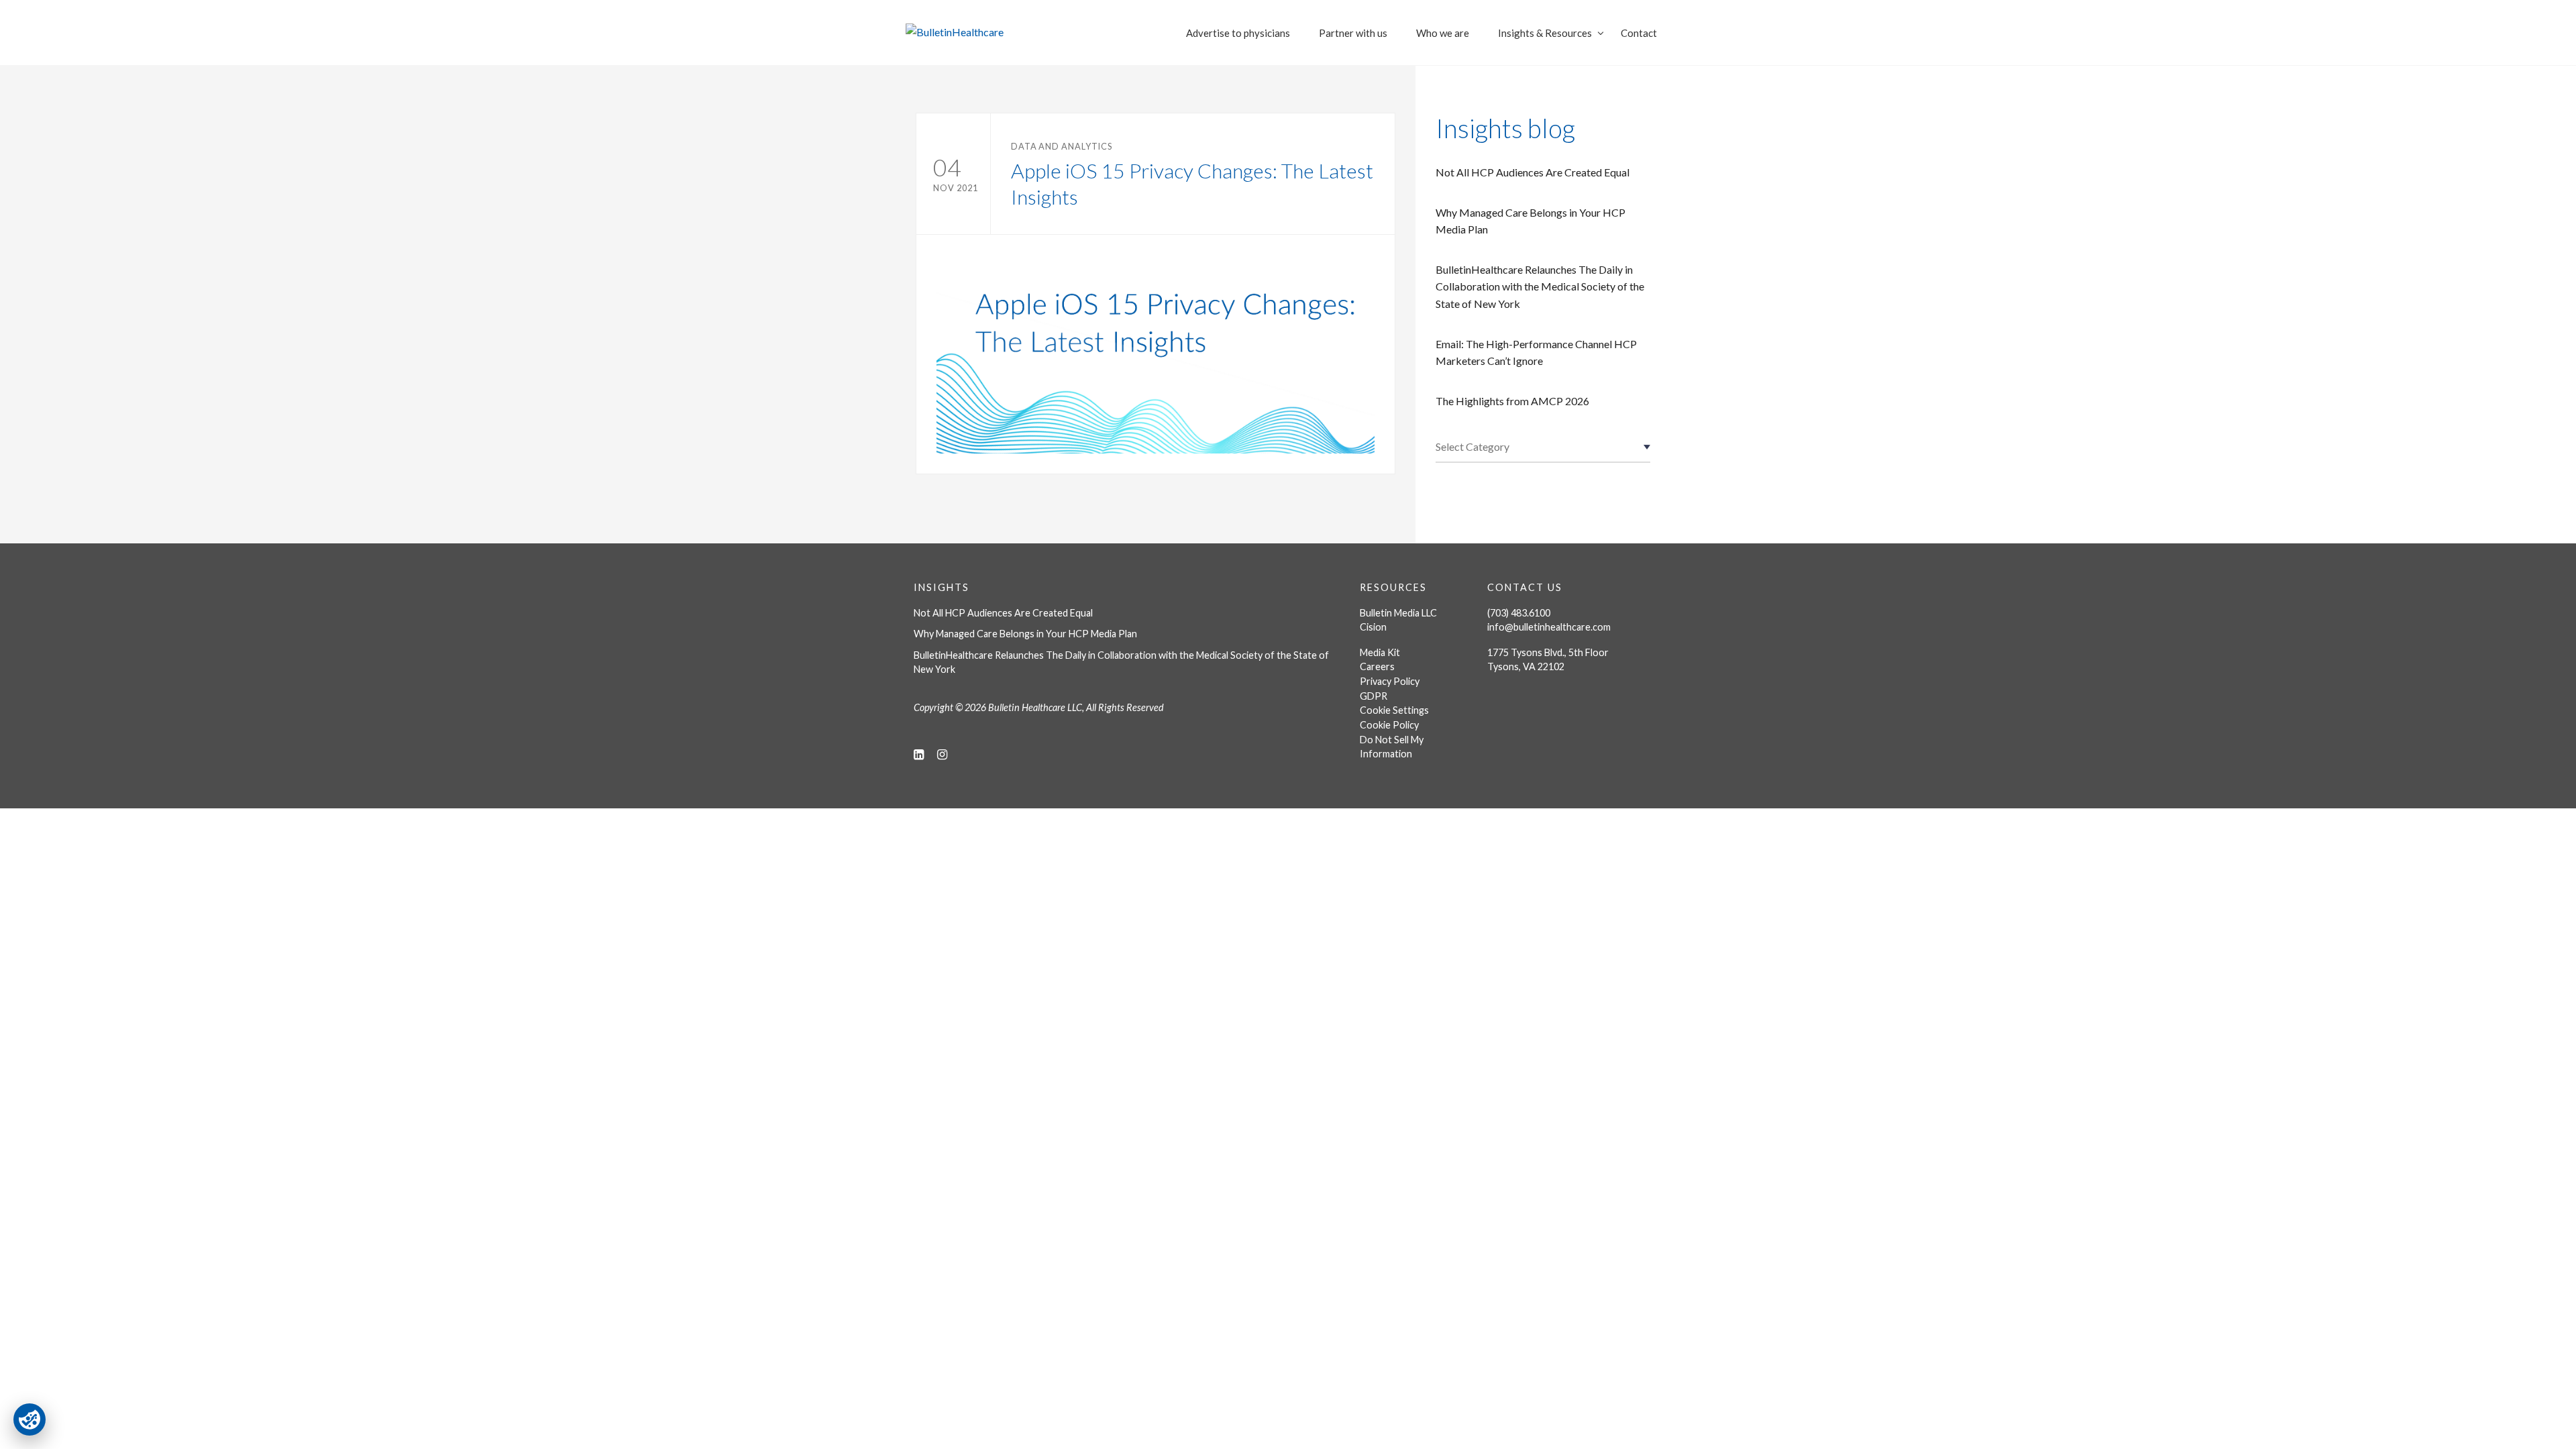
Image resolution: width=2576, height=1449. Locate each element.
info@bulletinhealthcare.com (1549, 627)
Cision (1373, 627)
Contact (1639, 33)
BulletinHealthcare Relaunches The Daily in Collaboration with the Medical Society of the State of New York (1540, 286)
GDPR (1374, 696)
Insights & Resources (1545, 33)
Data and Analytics (1062, 146)
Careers (1377, 666)
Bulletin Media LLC (1398, 613)
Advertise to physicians (1238, 33)
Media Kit (1380, 652)
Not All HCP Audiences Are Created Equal (1533, 172)
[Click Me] (919, 754)
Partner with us (1353, 33)
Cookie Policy (1389, 725)
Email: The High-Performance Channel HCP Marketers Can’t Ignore (1536, 353)
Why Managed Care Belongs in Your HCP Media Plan (1531, 221)
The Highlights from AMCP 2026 (1512, 401)
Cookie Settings (1394, 710)
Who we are (1443, 33)
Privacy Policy (1390, 681)
